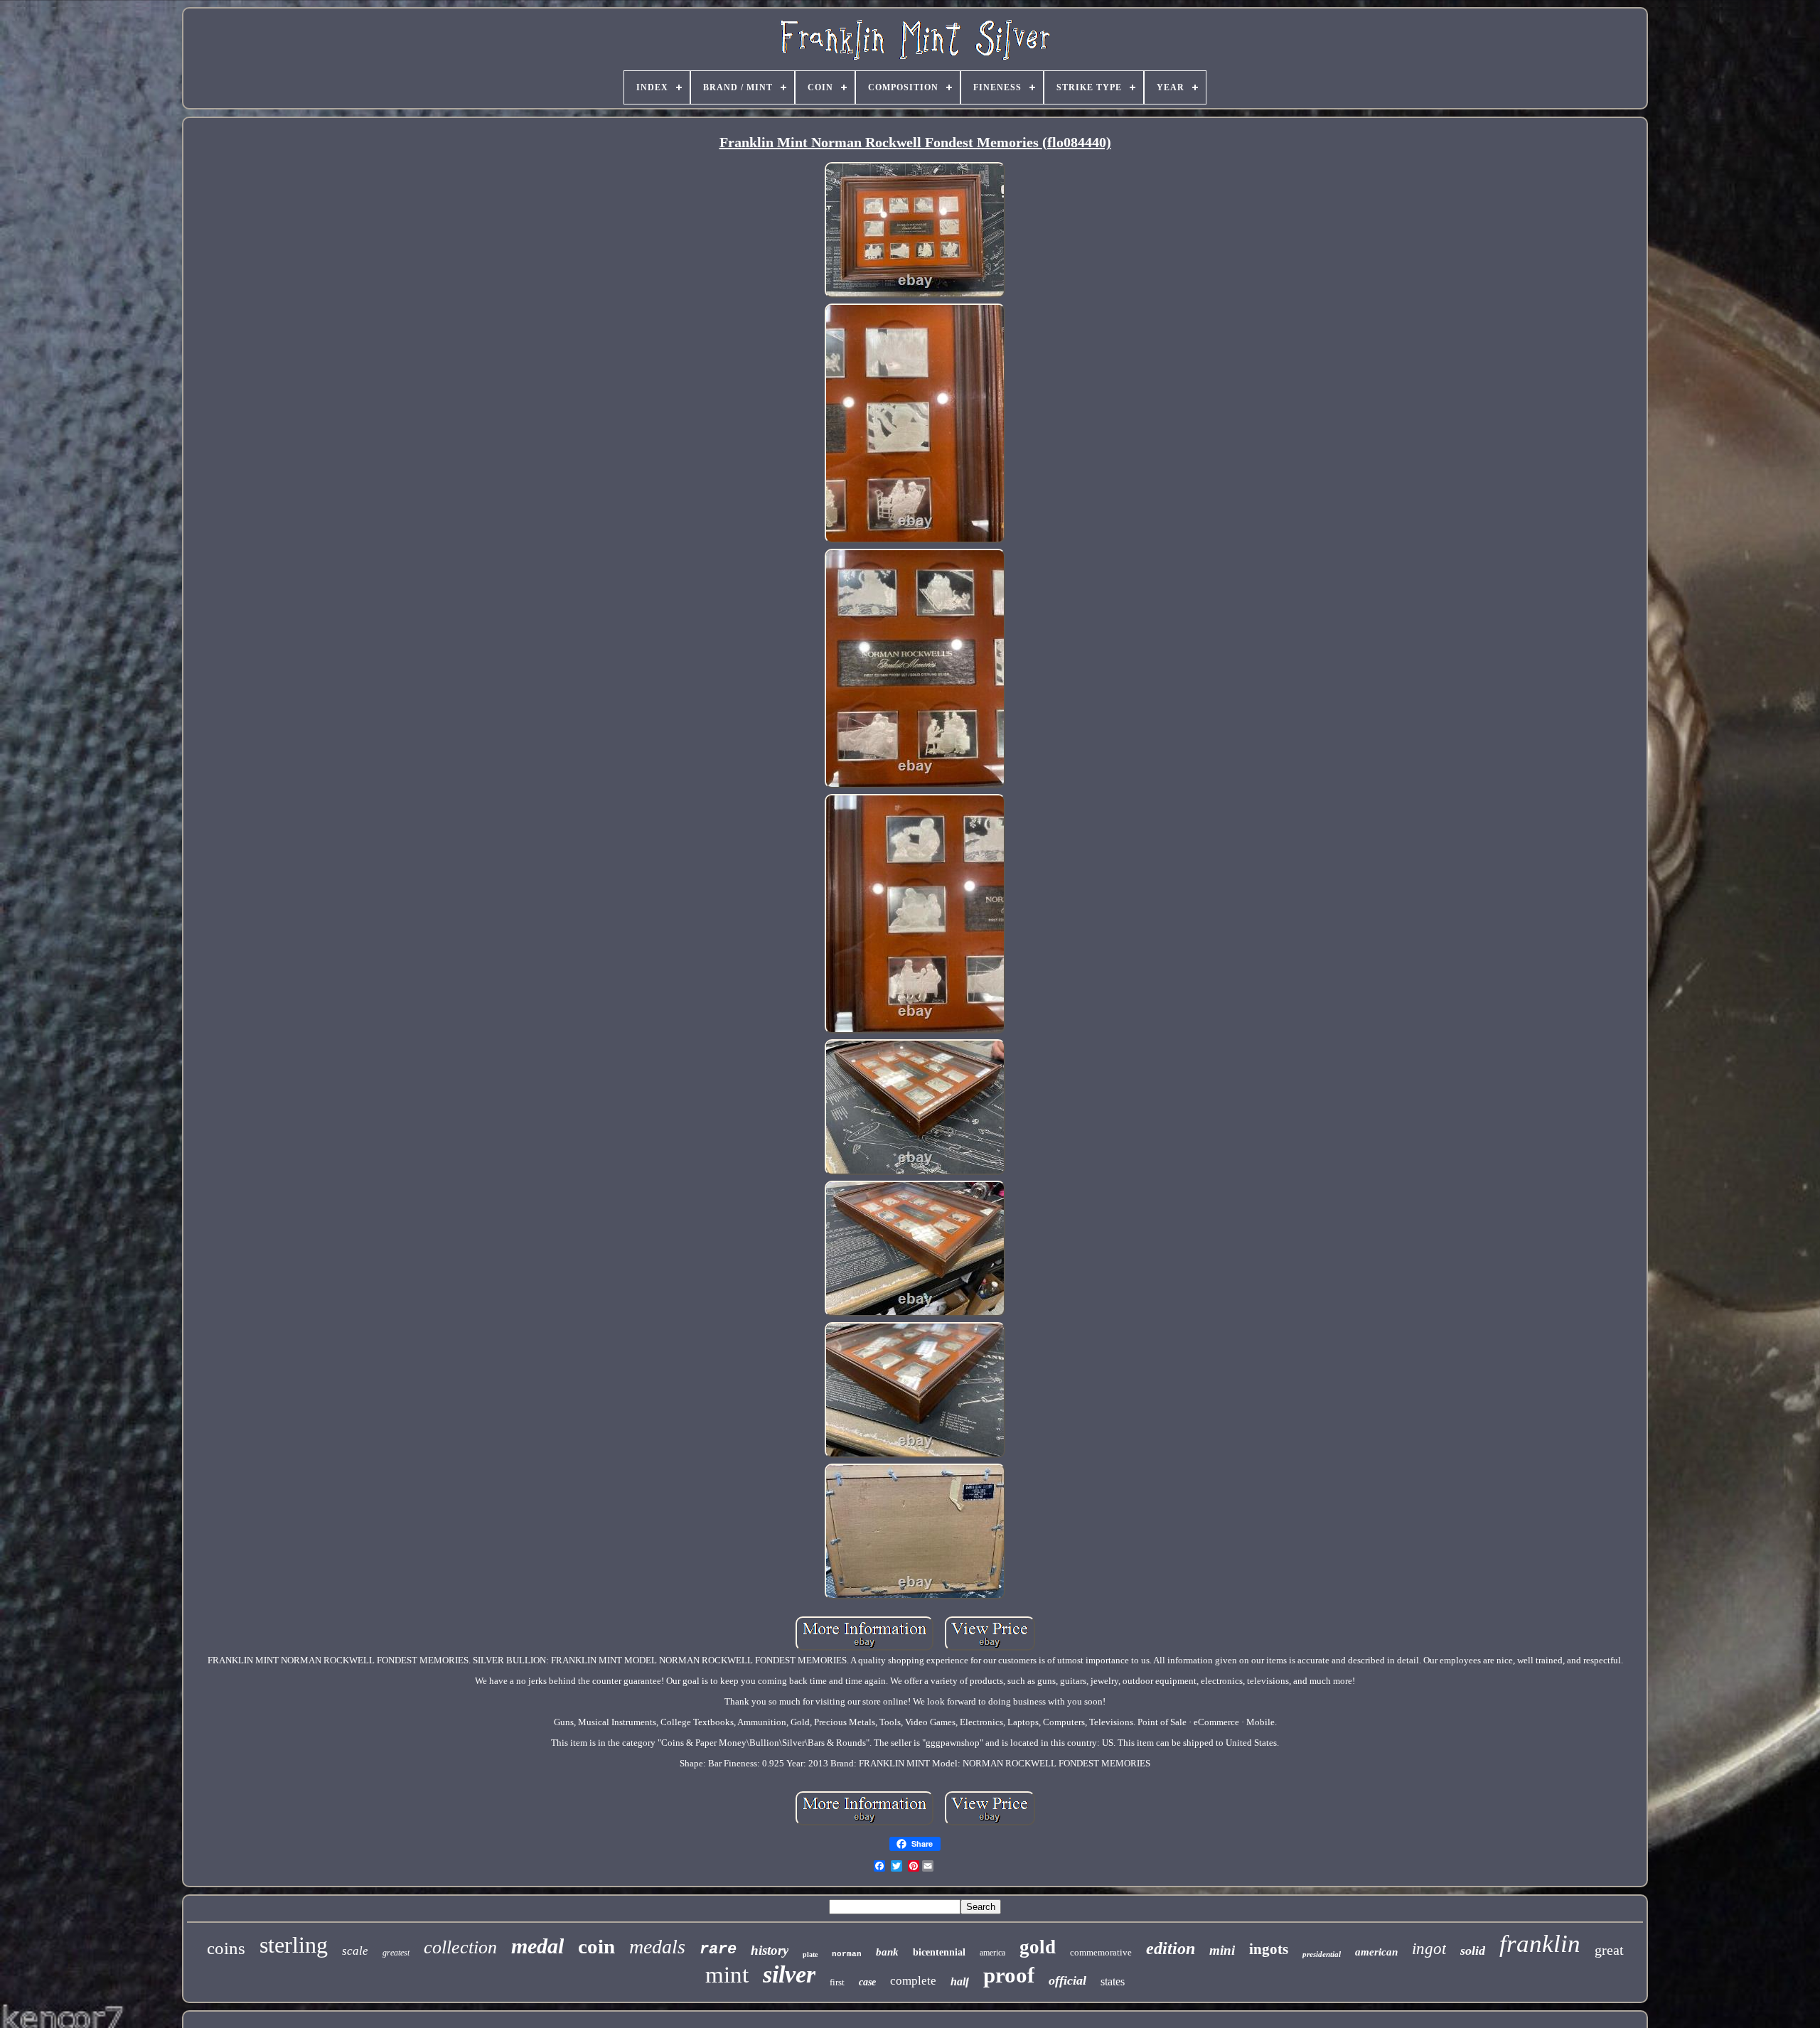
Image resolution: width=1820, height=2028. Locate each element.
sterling (294, 1945)
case (867, 1982)
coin (596, 1946)
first (837, 1982)
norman (847, 1954)
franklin (1540, 1944)
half (960, 1981)
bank (887, 1952)
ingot (1429, 1949)
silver (789, 1974)
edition (1171, 1948)
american (1376, 1952)
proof (1009, 1975)
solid (1473, 1951)
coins (226, 1948)
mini (1222, 1950)
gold (1038, 1947)
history (770, 1950)
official (1067, 1980)
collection (460, 1947)
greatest (396, 1953)
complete (913, 1981)
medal (537, 1946)
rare (718, 1949)
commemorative (1101, 1952)
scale (355, 1951)
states (1113, 1981)
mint (727, 1975)
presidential (1322, 1954)
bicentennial (939, 1952)
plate (810, 1954)
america (992, 1953)
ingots (1269, 1949)
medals (657, 1947)
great (1609, 1950)
